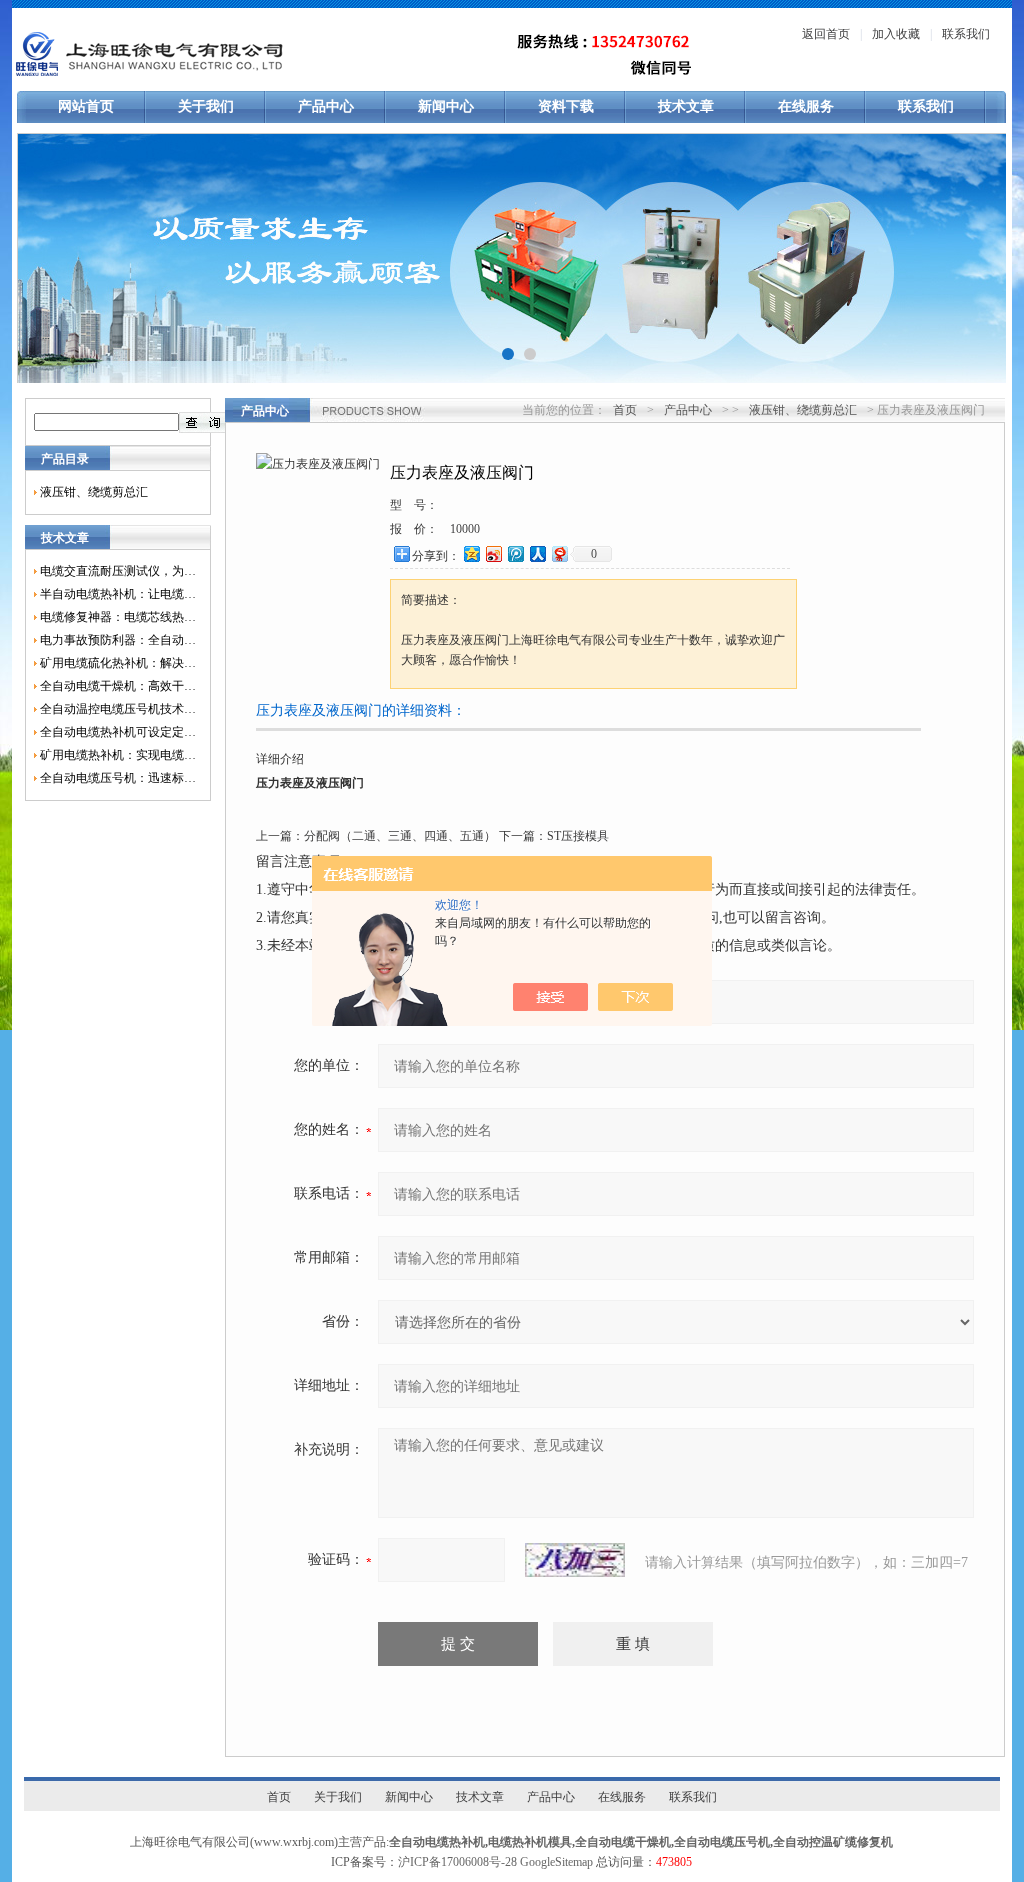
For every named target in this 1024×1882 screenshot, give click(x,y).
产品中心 (326, 106)
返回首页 (826, 34)
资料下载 (566, 106)
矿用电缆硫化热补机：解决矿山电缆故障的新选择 (118, 663)
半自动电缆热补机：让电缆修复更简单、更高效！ (118, 594)
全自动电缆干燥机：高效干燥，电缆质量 (118, 686)
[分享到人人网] (537, 553)
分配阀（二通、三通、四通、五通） (400, 836)
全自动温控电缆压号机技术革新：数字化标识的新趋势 (118, 709)
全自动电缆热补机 (437, 1842)
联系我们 (966, 34)
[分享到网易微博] (559, 553)
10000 (465, 529)
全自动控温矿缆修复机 (833, 1842)
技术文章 (686, 106)
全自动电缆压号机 (722, 1842)
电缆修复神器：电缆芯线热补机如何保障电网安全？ (118, 617)
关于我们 (206, 106)
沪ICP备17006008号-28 (457, 1862)
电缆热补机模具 (530, 1842)
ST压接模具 (578, 836)
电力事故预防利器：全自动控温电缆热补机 (118, 640)
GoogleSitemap (556, 1862)
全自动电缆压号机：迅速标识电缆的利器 (118, 778)
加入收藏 (896, 34)
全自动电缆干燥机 (623, 1842)
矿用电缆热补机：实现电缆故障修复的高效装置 (118, 755)
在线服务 (806, 106)
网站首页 (86, 106)
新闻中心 (446, 106)
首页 (625, 410)
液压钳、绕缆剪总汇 (94, 492)
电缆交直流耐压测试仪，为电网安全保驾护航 (118, 571)
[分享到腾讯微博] (515, 553)
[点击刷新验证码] (575, 1560)
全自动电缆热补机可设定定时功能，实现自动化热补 (118, 732)
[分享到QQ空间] (471, 553)
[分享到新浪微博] (493, 553)
